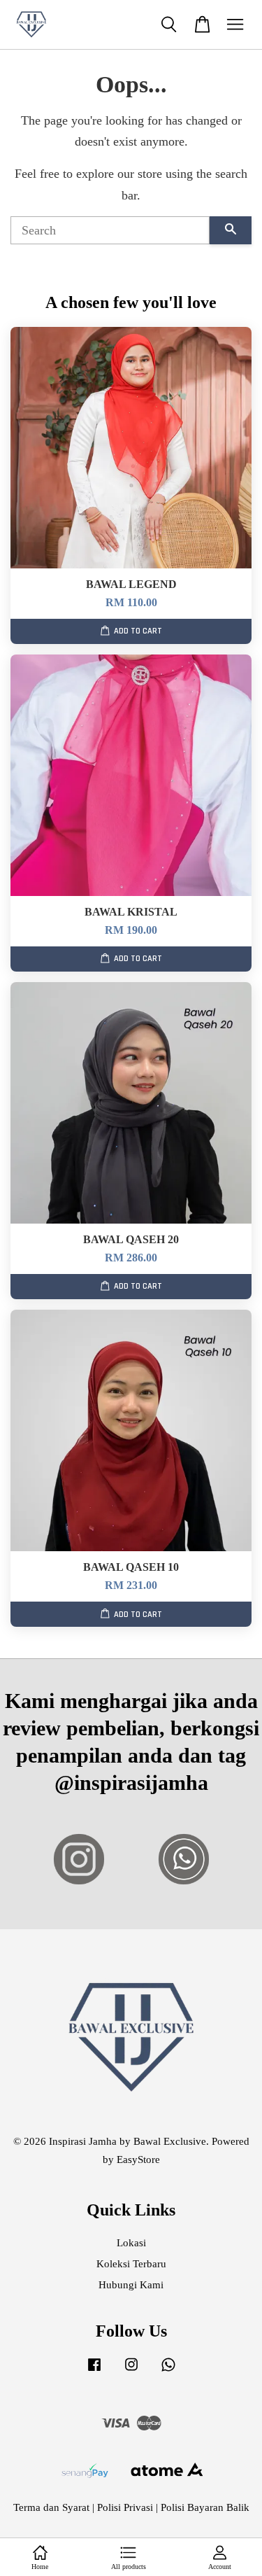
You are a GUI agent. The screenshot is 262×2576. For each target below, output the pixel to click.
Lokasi (131, 2242)
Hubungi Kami (131, 2284)
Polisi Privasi (125, 2507)
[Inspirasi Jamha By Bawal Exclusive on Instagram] (131, 2371)
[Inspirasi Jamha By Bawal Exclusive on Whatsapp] (168, 2371)
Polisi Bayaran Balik (205, 2507)
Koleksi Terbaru (131, 2263)
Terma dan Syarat (51, 2507)
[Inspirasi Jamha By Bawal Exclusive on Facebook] (94, 2371)
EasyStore (138, 2159)
